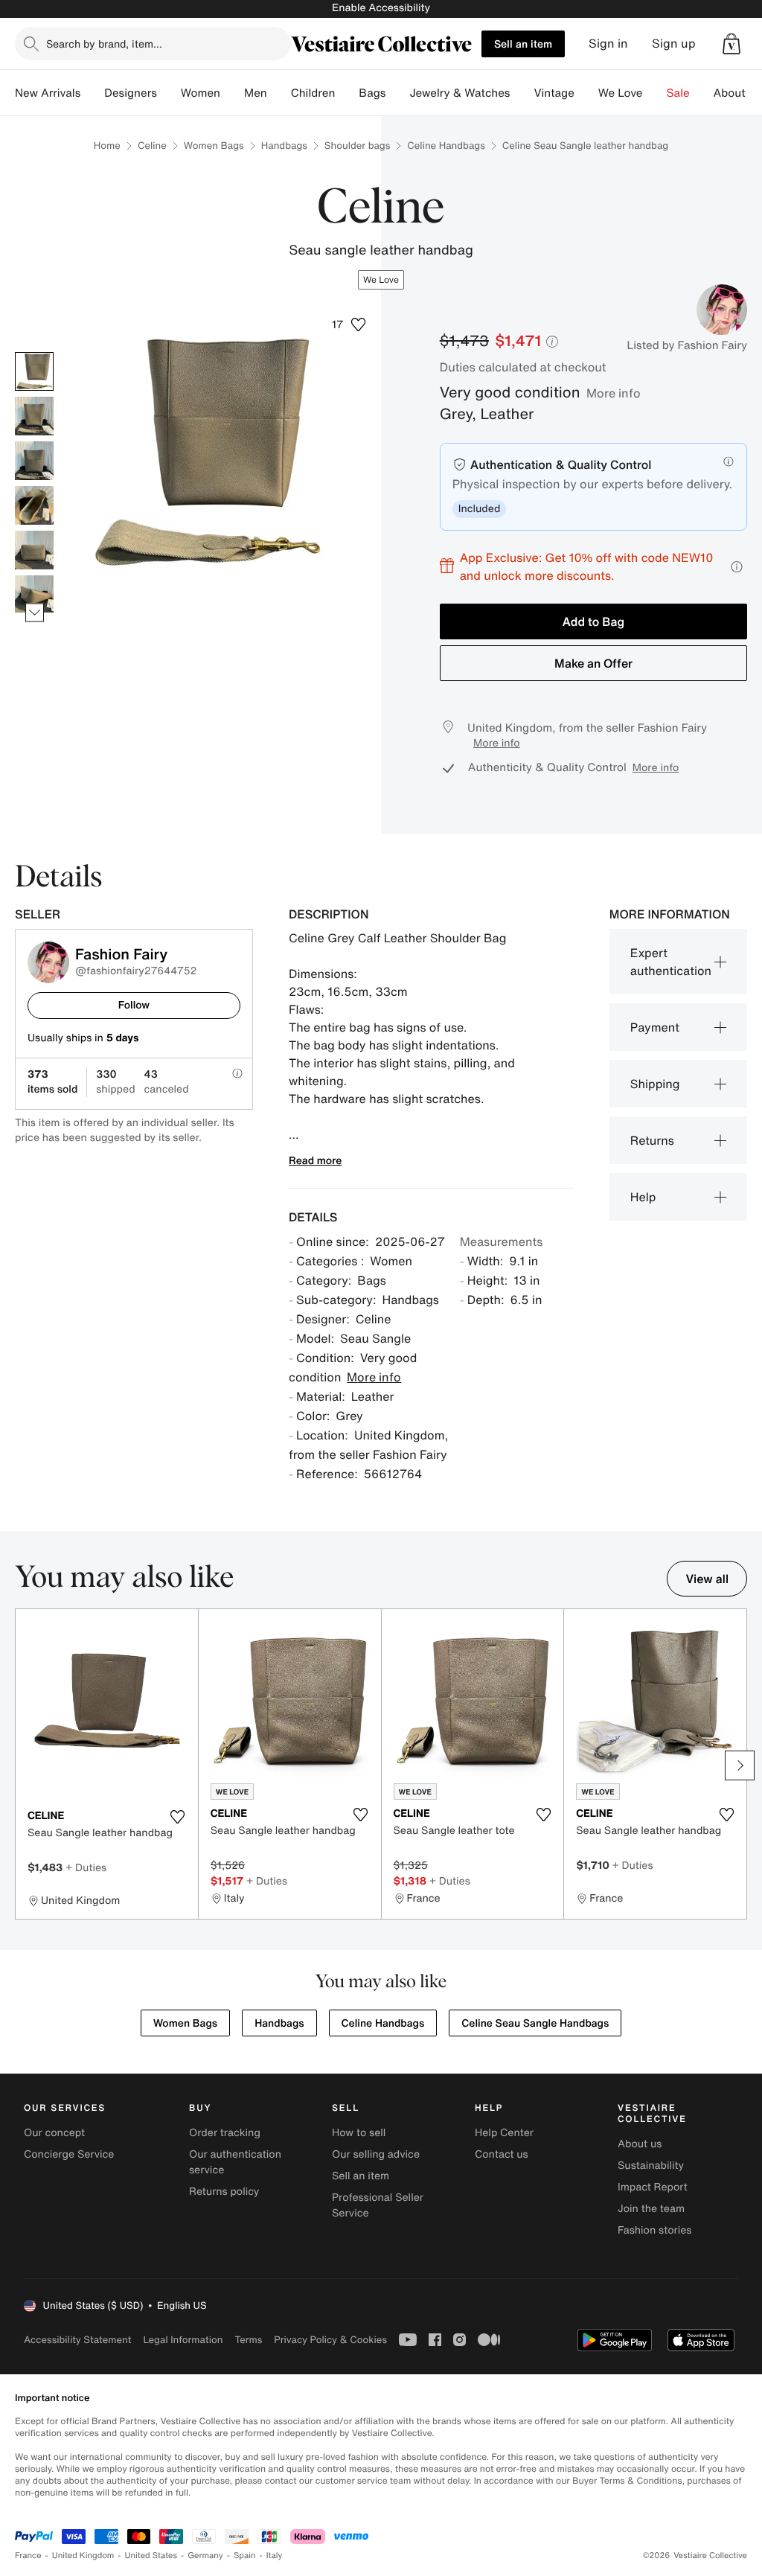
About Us (738, 93)
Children (313, 93)
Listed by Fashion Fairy (687, 345)
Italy (275, 2556)
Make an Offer (593, 663)
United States (151, 2556)
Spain (245, 2556)
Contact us (502, 2154)
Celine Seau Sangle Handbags (535, 2023)
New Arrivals (48, 93)
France (28, 2556)
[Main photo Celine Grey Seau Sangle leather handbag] (34, 371)
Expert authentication (671, 962)
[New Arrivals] (92, 93)
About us (640, 2144)
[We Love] (655, 93)
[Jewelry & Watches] (522, 93)
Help (643, 1197)
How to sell (359, 2133)
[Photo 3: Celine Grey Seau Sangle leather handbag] (34, 461)
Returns (652, 1140)
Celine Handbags (446, 146)
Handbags (284, 146)
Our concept (54, 2133)
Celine (152, 146)
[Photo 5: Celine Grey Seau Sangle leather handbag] (34, 550)
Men (256, 93)
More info (614, 393)
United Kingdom (83, 2556)
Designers (131, 93)
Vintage (554, 93)
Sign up (674, 44)
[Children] (347, 93)
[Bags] (397, 93)
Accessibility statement (77, 2340)
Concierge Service (69, 2154)
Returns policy (224, 2192)
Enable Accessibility (381, 8)
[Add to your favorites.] (178, 1817)
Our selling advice (376, 2154)
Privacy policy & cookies (330, 2340)
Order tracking (225, 2133)
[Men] (279, 93)
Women (201, 93)
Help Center (504, 2133)
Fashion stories (654, 2230)
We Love (621, 93)
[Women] (232, 93)
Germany (205, 2556)
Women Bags (214, 146)
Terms (248, 2340)
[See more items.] (35, 613)
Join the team (651, 2209)
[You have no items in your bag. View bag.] (731, 44)
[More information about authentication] (729, 461)
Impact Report (653, 2187)
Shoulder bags (357, 146)
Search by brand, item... (104, 44)
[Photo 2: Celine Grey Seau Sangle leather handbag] (34, 416)
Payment (655, 1027)
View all (707, 1579)
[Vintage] (586, 93)
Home (107, 146)
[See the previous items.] (35, 352)
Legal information (183, 2340)
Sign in (608, 44)
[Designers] (169, 93)
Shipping (655, 1084)
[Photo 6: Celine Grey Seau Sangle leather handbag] (34, 595)
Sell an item (523, 44)
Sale (678, 93)
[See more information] (737, 567)
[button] (731, 44)
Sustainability (651, 2166)
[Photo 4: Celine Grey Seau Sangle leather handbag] (34, 505)
